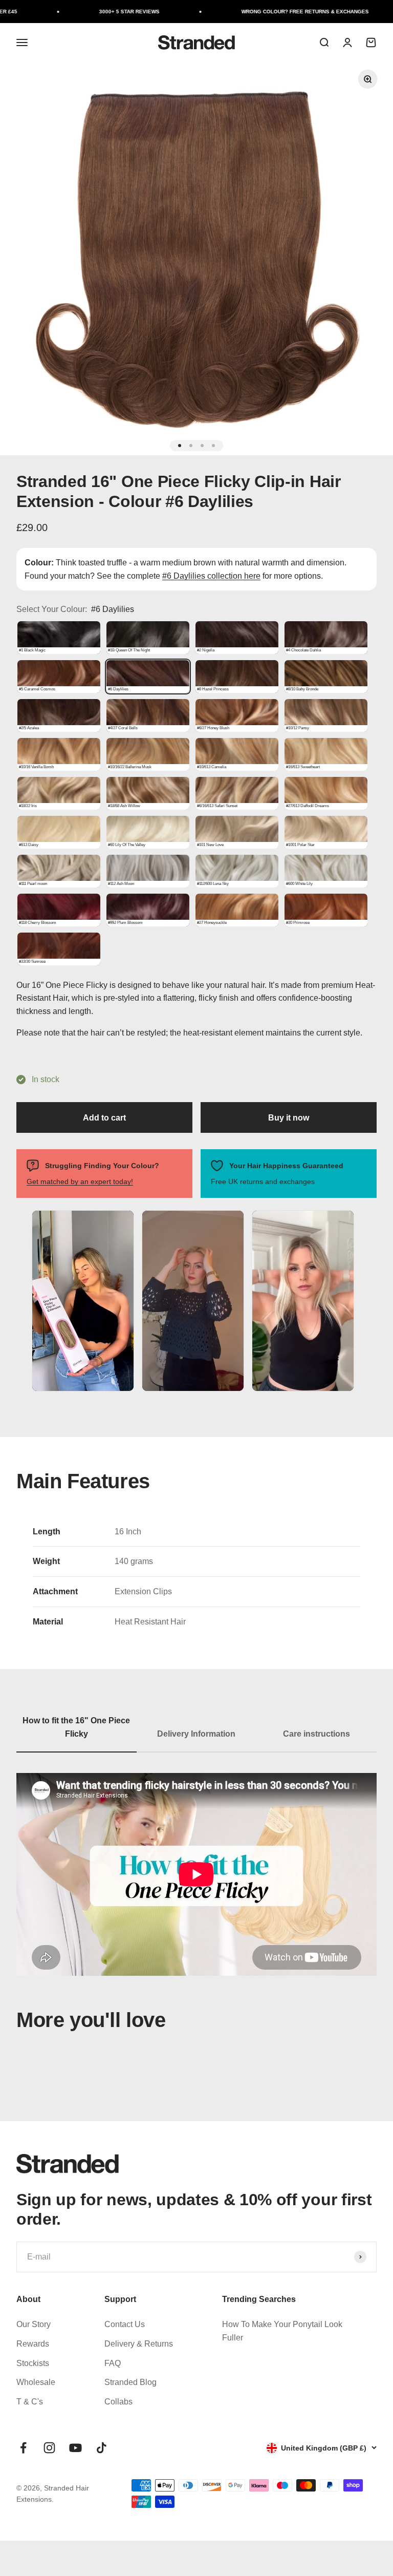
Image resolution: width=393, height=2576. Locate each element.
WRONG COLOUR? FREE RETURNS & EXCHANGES (272, 12)
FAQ (113, 2363)
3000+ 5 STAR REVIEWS (96, 12)
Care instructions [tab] (316, 1734)
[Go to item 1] (180, 446)
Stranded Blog (130, 2382)
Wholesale (36, 2382)
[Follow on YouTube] (75, 2448)
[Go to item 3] (202, 446)
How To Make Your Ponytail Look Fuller (282, 2331)
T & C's (30, 2402)
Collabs (118, 2402)
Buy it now (289, 1118)
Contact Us (125, 2324)
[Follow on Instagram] (49, 2448)
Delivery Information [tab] (196, 1734)
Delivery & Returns (139, 2344)
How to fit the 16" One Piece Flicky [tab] (76, 1727)
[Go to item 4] (213, 446)
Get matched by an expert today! (80, 1181)
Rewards (33, 2344)
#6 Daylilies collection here (211, 576)
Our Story (34, 2324)
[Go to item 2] (191, 446)
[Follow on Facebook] (23, 2448)
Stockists (33, 2363)
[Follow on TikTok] (102, 2448)
